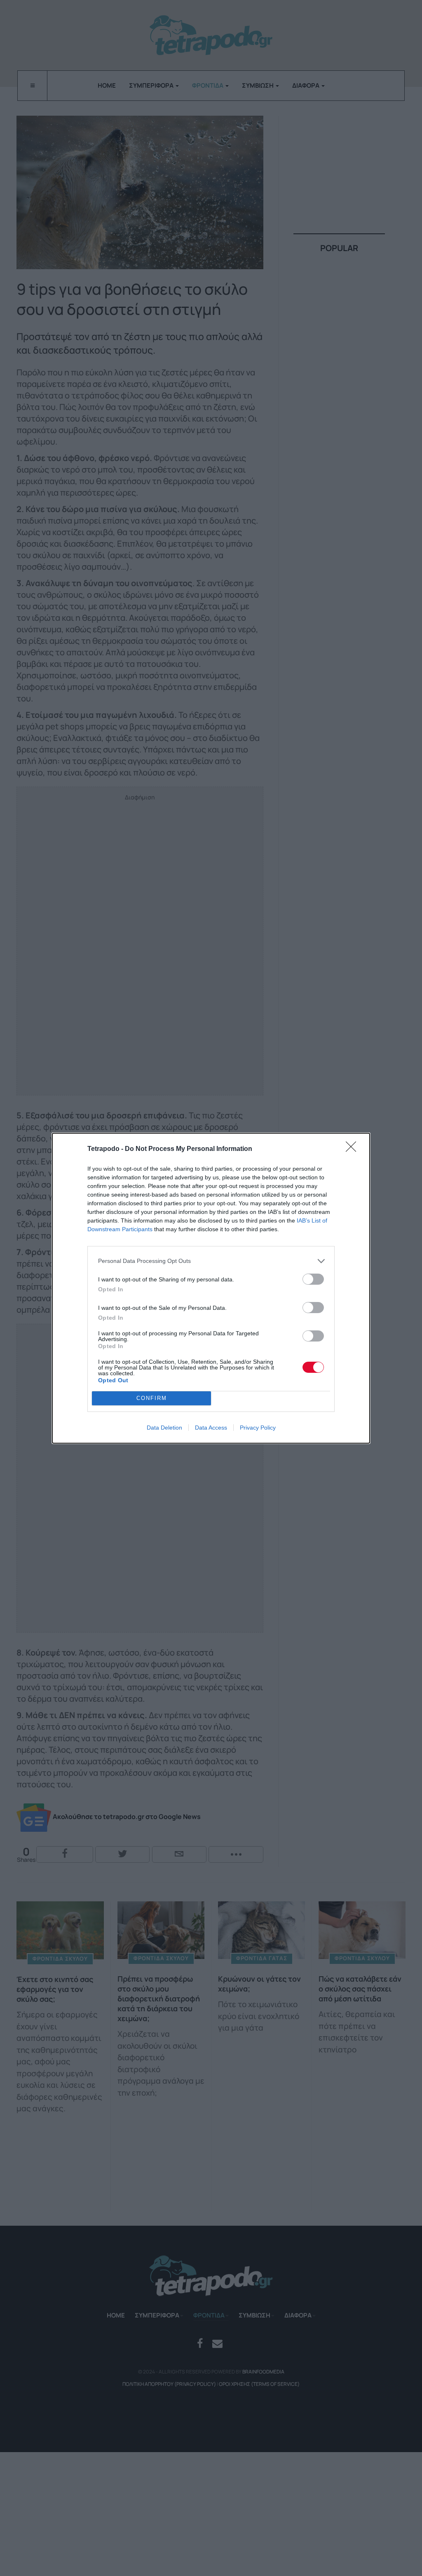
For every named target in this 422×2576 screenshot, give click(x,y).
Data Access (211, 1428)
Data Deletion (164, 1428)
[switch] (313, 1279)
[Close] (354, 1149)
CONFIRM (152, 1398)
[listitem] (211, 1261)
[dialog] (211, 1288)
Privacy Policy (258, 1428)
